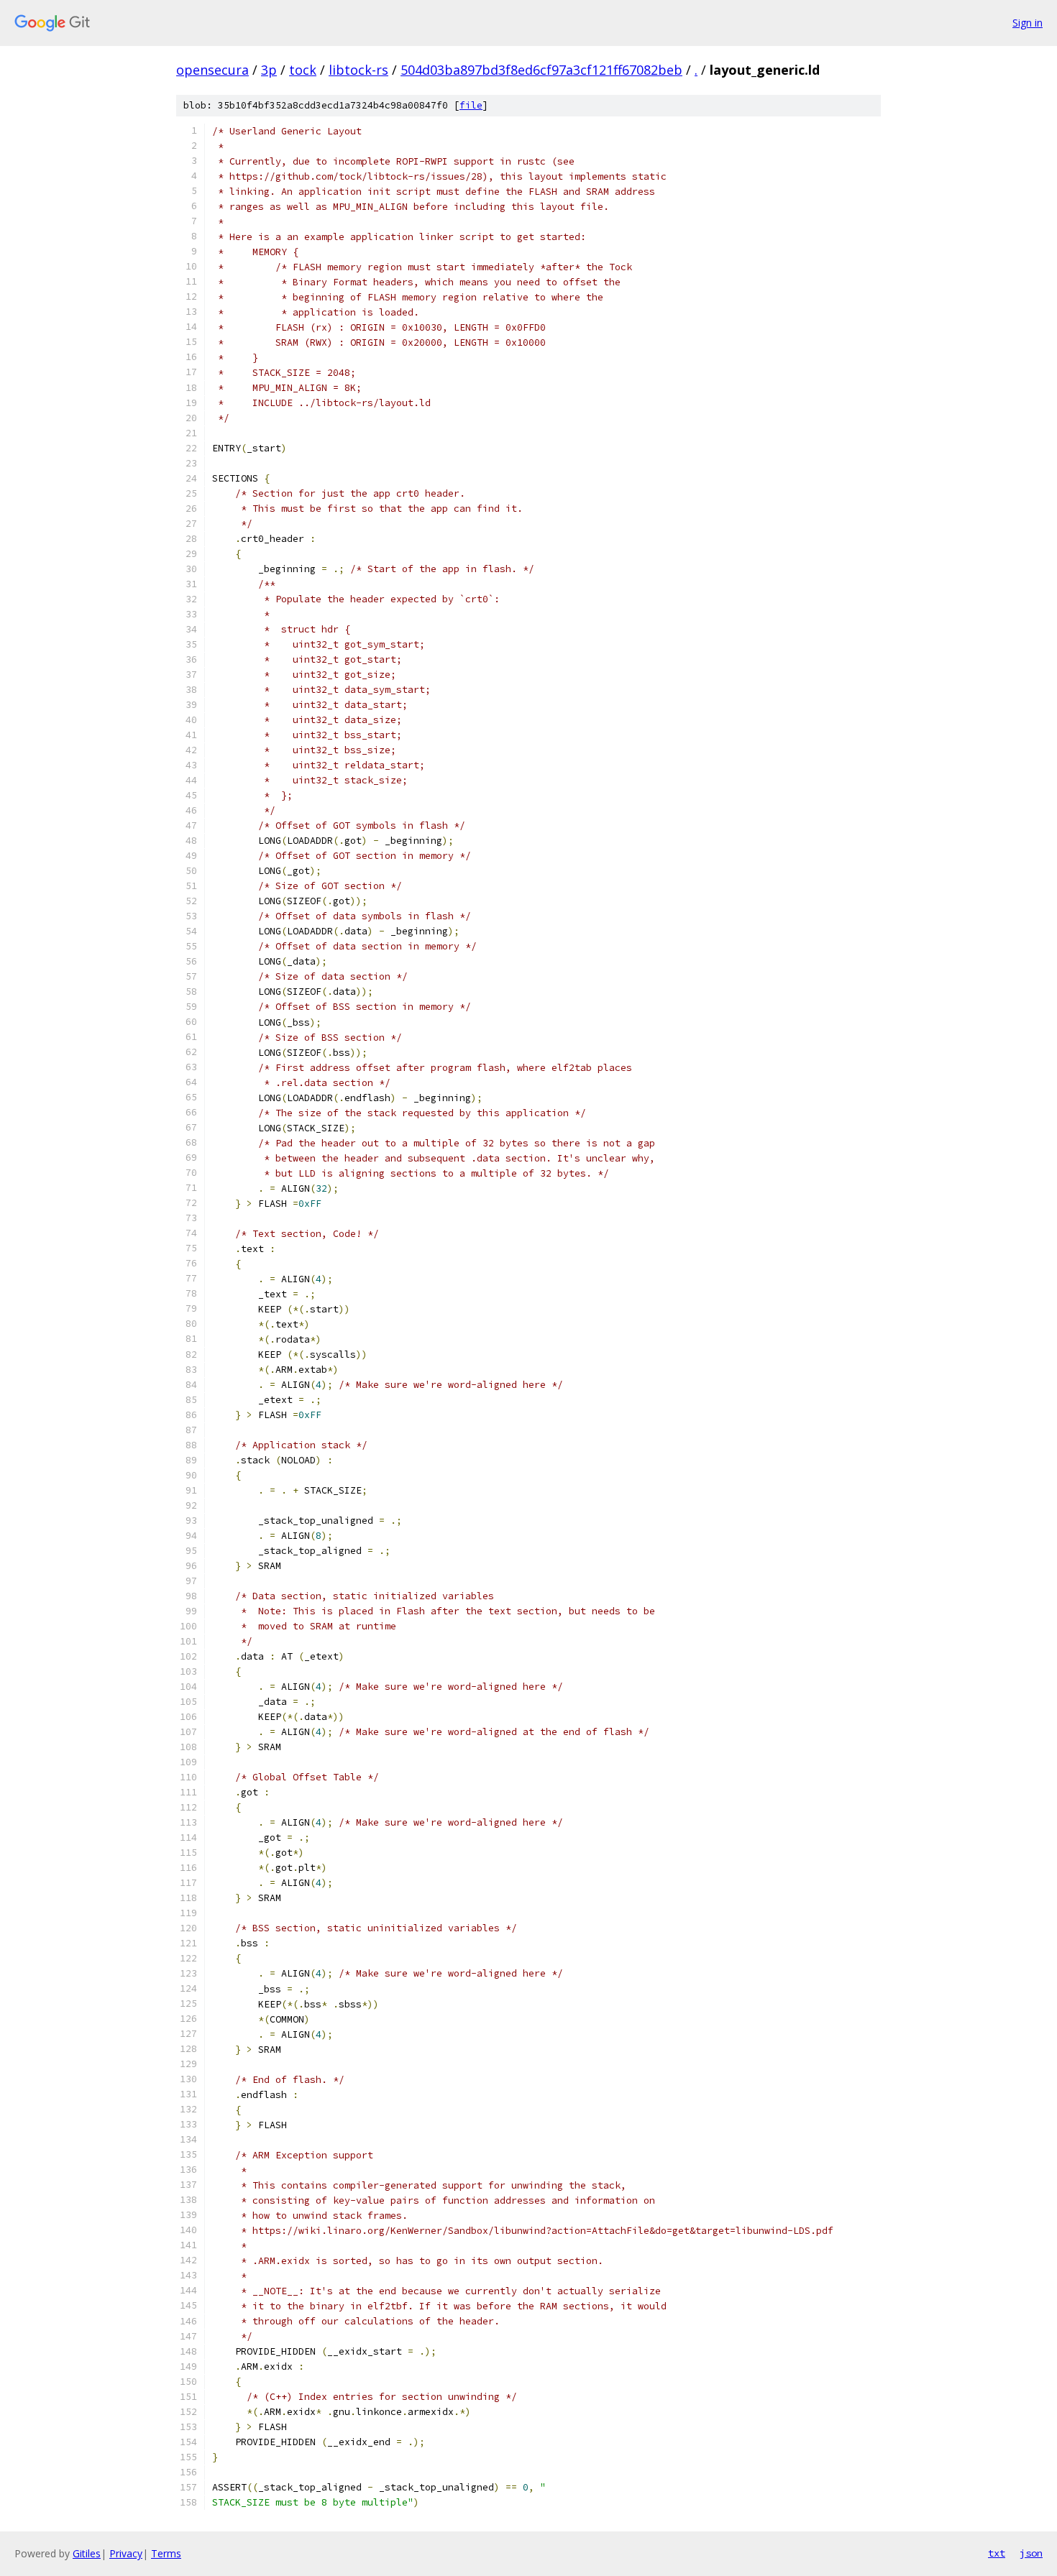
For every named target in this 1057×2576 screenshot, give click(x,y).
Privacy (126, 2553)
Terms (166, 2553)
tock (303, 70)
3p (269, 70)
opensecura (212, 70)
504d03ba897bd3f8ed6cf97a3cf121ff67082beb (541, 70)
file (471, 105)
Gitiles (87, 2553)
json (1031, 2553)
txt (997, 2553)
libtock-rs (358, 70)
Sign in (1028, 23)
